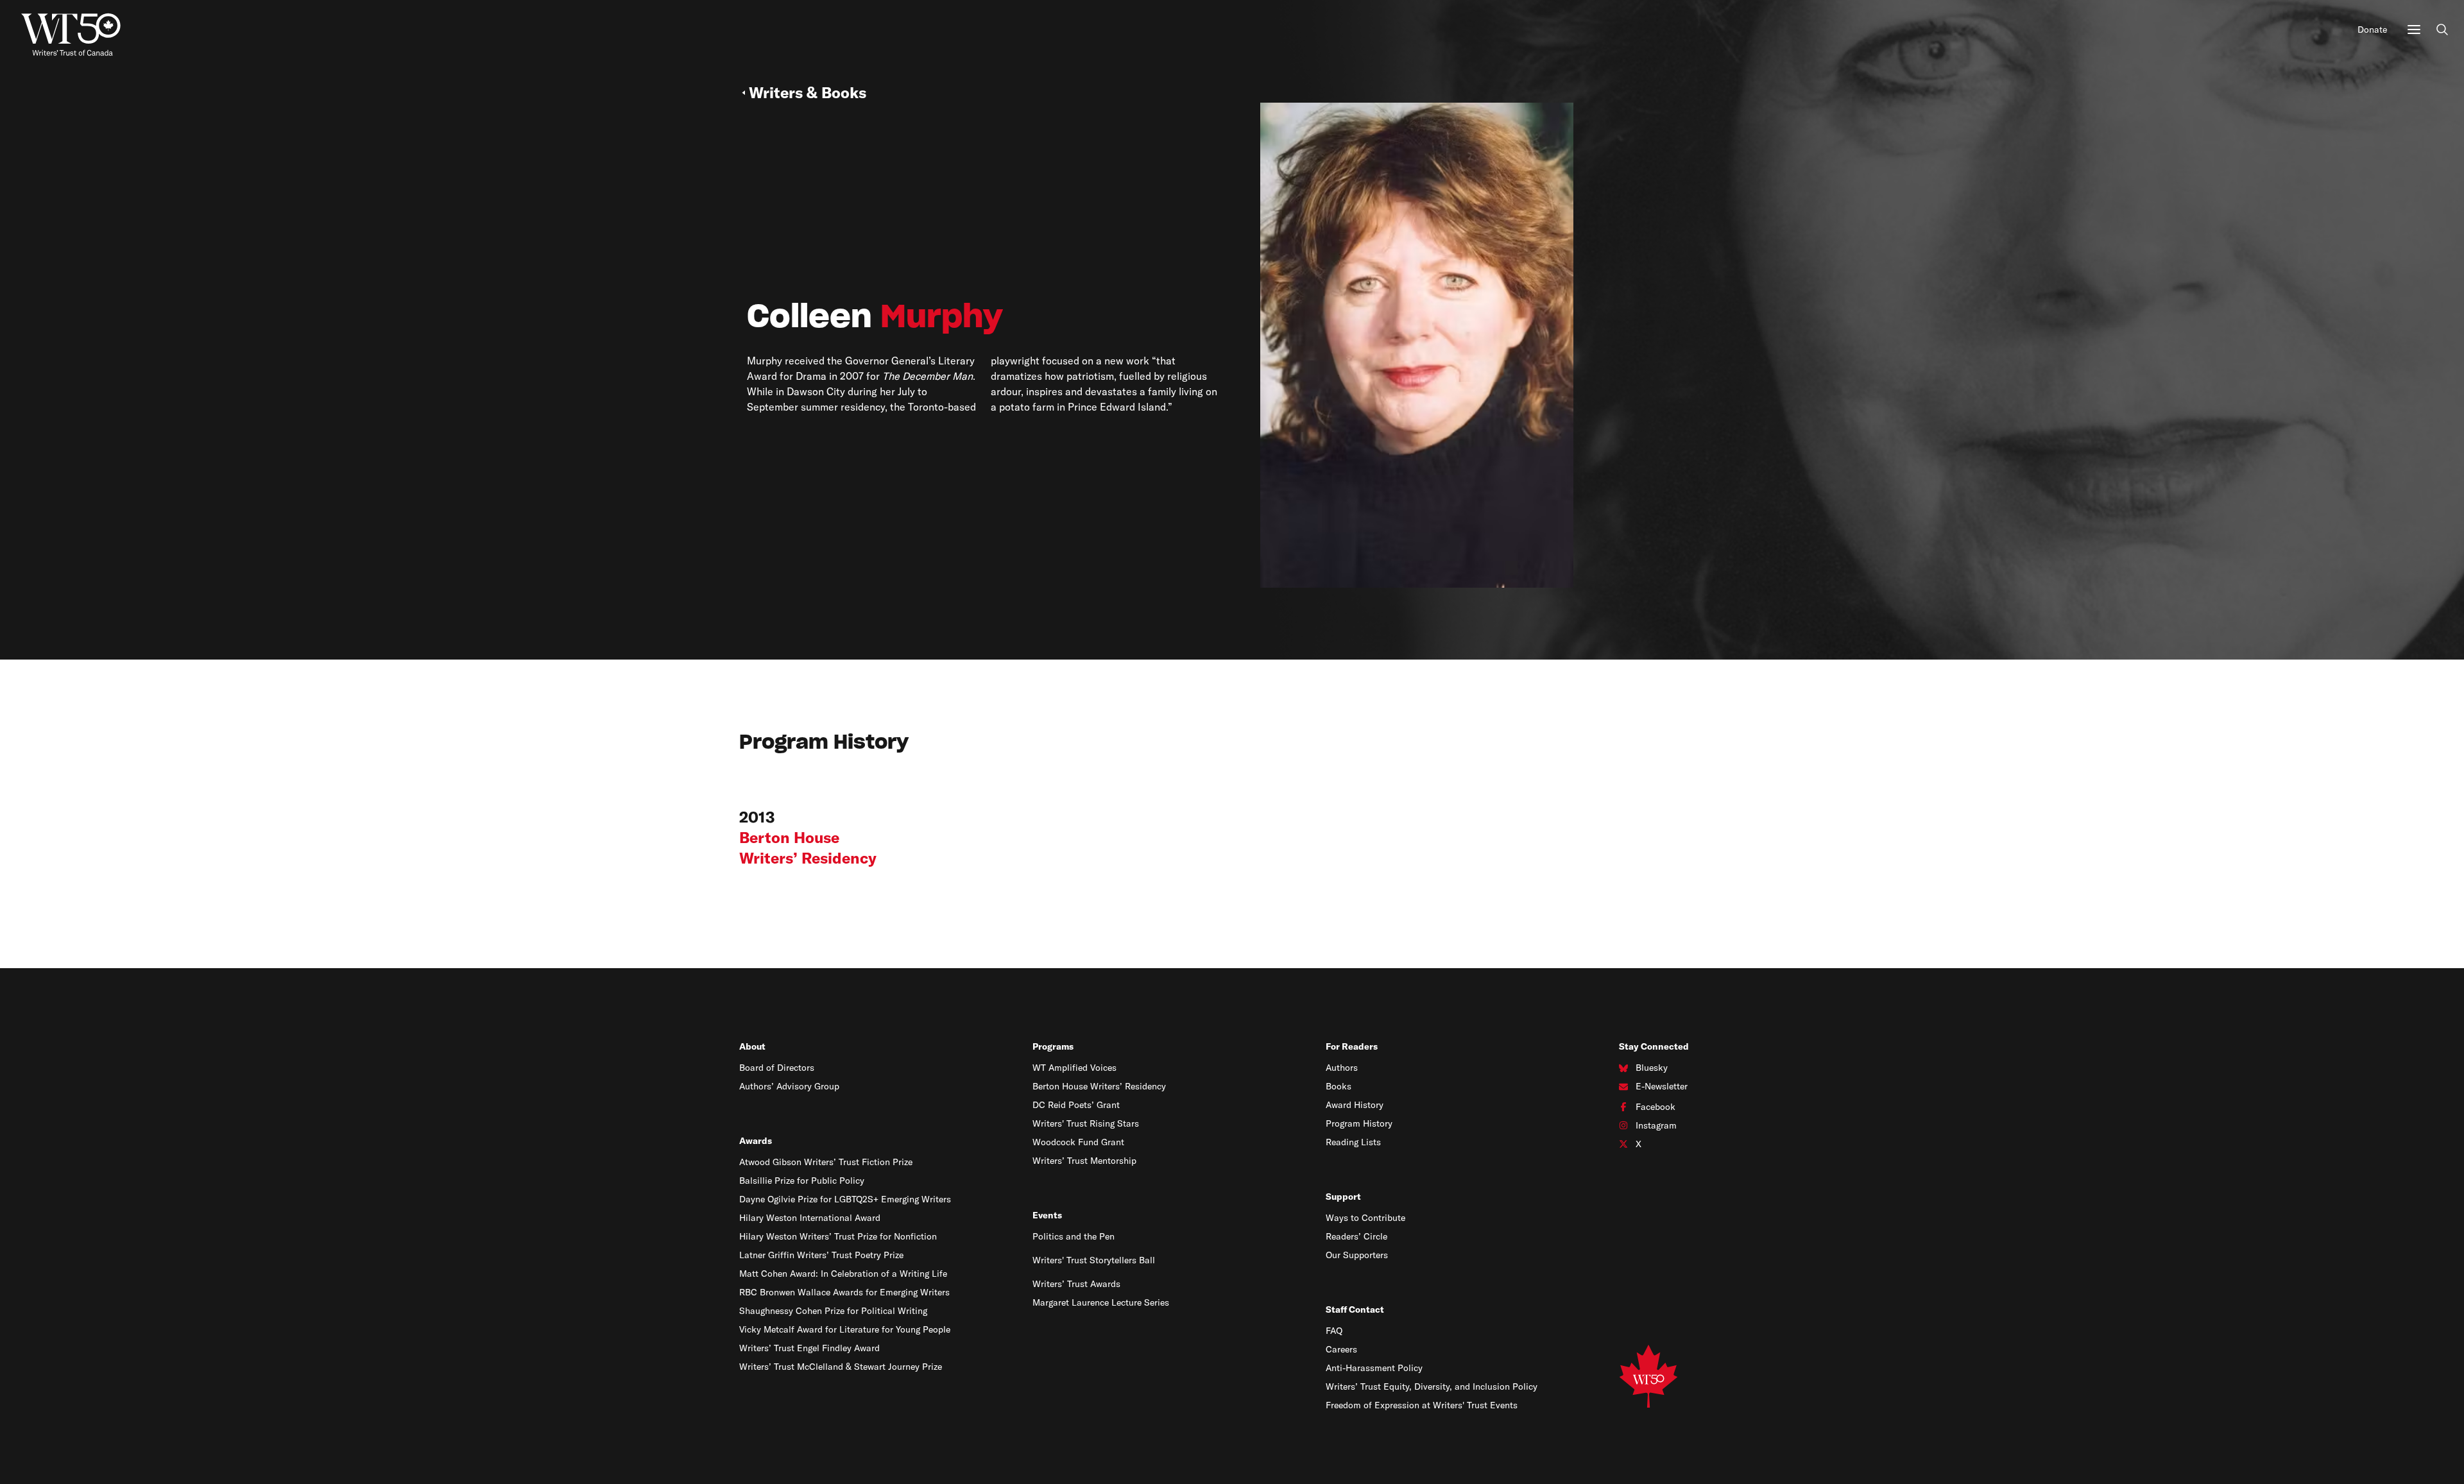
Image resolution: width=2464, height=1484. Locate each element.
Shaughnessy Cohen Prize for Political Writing (833, 1311)
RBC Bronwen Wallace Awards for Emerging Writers (844, 1292)
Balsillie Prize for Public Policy (802, 1181)
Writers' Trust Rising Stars (1086, 1123)
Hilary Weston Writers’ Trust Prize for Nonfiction (838, 1236)
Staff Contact (1355, 1309)
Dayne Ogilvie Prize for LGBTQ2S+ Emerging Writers (845, 1199)
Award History (1355, 1105)
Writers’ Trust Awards (1076, 1284)
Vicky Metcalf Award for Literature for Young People (845, 1329)
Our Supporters (1357, 1255)
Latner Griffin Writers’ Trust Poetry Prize (821, 1255)
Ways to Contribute (1365, 1218)
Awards (756, 1141)
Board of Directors (777, 1068)
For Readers (1352, 1046)
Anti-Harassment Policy (1374, 1368)
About (752, 1046)
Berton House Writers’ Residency (1099, 1086)
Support (1343, 1197)
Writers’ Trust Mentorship (1084, 1161)
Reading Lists (1353, 1142)
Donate (2372, 30)
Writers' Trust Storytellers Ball (1094, 1260)
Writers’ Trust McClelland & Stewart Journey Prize (841, 1367)
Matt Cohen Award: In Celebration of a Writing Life (843, 1274)
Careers (1341, 1349)
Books (1339, 1086)
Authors (1342, 1068)
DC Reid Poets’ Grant (1076, 1105)
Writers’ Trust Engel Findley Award (809, 1348)
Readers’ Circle (1356, 1236)
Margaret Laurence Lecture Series (1101, 1302)
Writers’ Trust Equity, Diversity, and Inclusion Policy (1432, 1386)
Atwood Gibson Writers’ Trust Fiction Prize (826, 1162)
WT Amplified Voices (1074, 1068)
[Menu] (2414, 30)
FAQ (1334, 1331)
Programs (1053, 1046)
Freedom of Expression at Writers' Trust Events (1422, 1405)
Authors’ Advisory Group (789, 1086)
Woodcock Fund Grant (1078, 1142)
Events (1047, 1215)
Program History (1359, 1123)
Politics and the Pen (1074, 1236)
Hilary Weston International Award (810, 1218)
